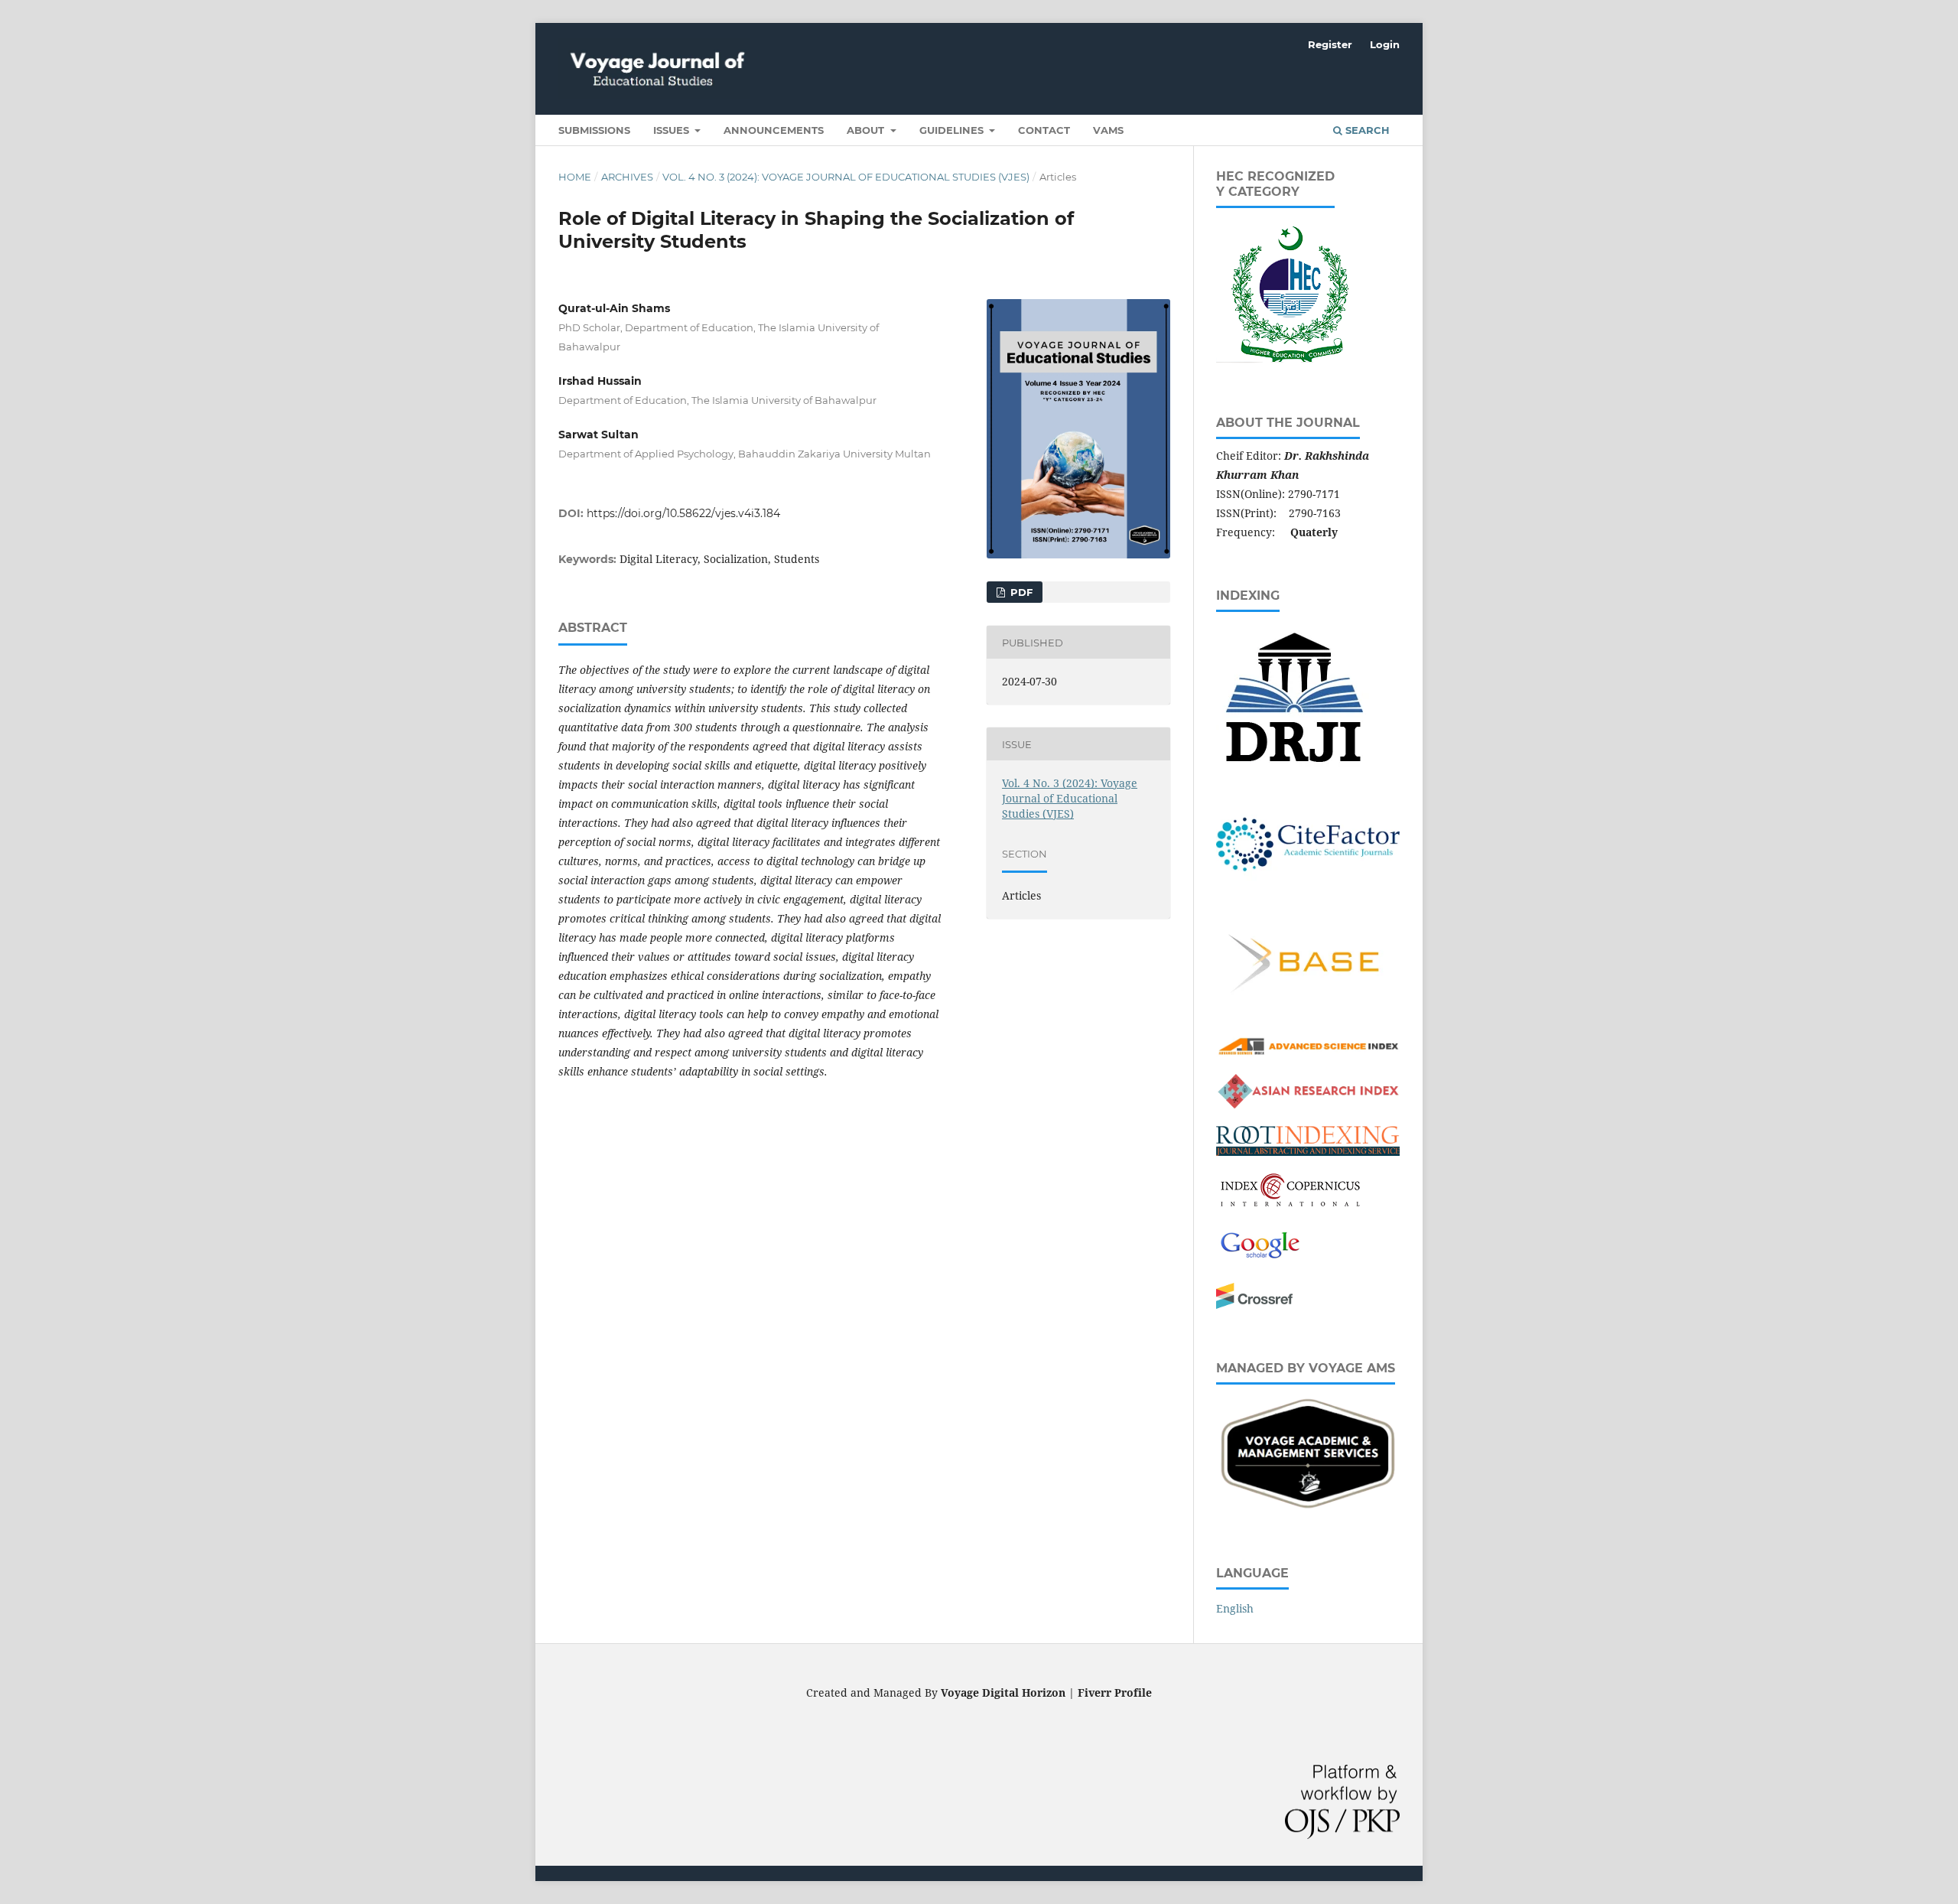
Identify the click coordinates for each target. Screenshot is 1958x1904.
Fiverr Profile (1115, 1692)
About (867, 130)
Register (1330, 44)
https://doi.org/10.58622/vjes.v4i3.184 (683, 513)
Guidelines (953, 130)
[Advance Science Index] (1308, 1053)
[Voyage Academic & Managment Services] (1308, 1510)
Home (575, 177)
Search (1366, 130)
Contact (1044, 130)
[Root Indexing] (1308, 1152)
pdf (1020, 592)
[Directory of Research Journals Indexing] (1293, 768)
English (1235, 1608)
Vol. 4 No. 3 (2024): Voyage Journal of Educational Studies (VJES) (846, 177)
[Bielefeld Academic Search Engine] (1308, 1015)
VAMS (1108, 130)
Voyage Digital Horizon (1003, 1692)
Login (1385, 44)
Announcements (774, 130)
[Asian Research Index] (1308, 1105)
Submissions (594, 130)
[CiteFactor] (1308, 895)
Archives (627, 177)
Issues (673, 130)
